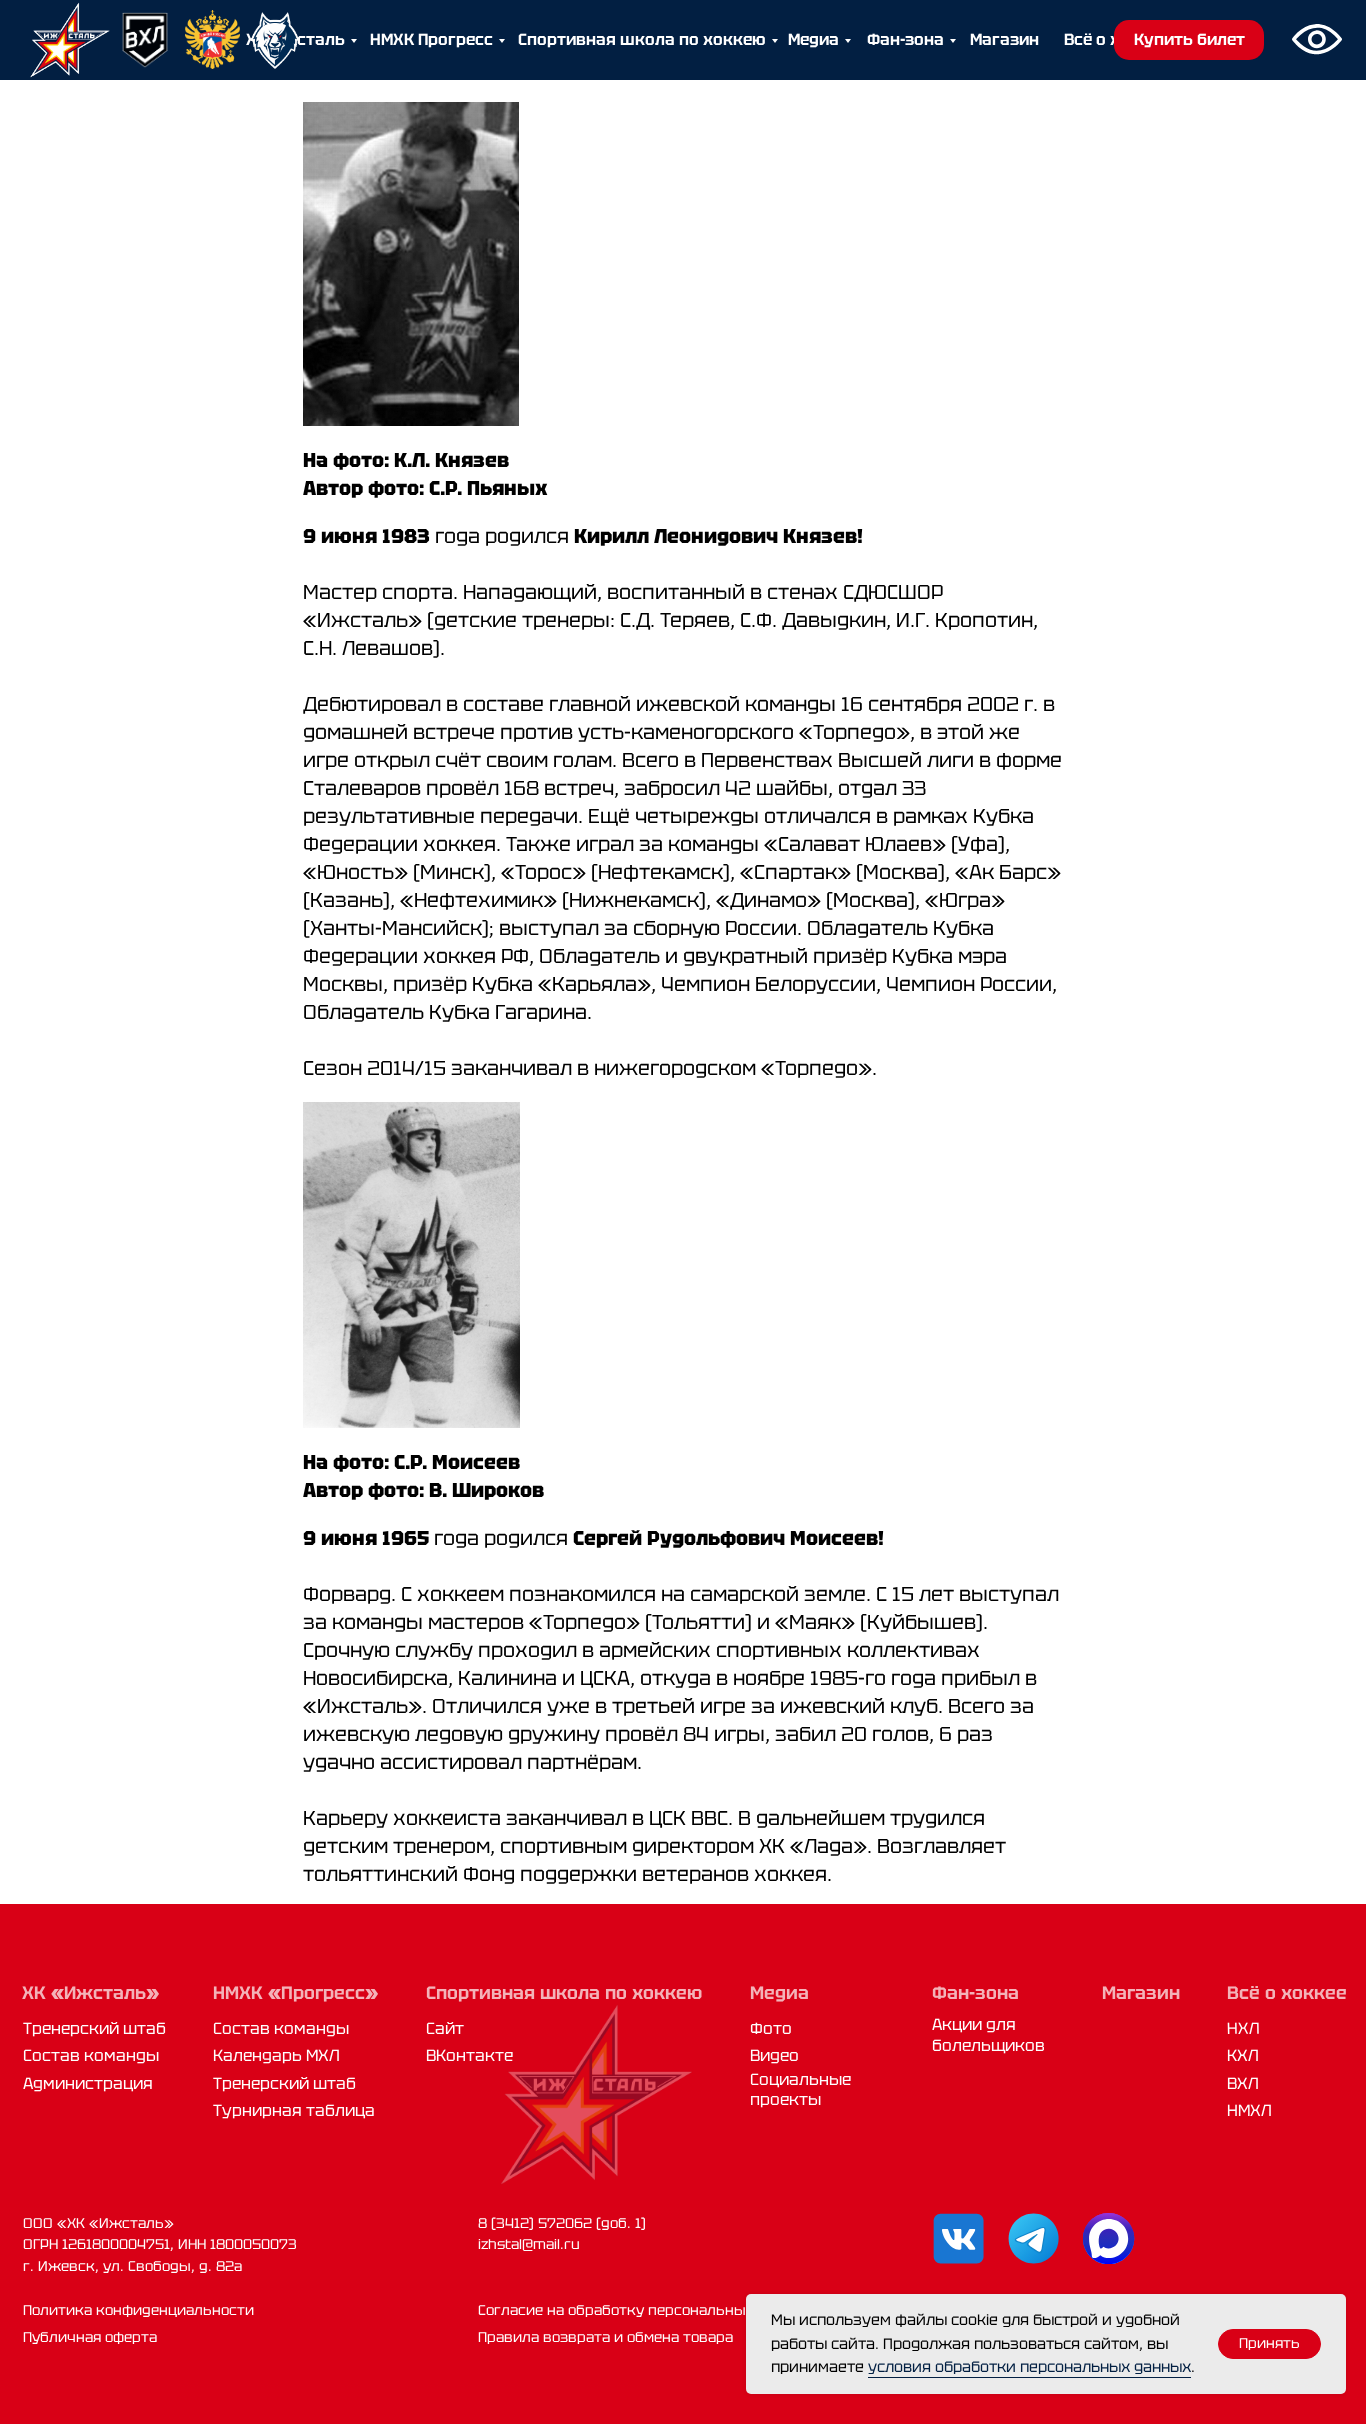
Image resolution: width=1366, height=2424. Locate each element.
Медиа (813, 39)
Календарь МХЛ (276, 2055)
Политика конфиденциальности (138, 2310)
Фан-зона (905, 39)
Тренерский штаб (94, 2028)
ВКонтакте (469, 2055)
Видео (774, 2055)
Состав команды (91, 2055)
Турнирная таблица (294, 2110)
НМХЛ (1249, 2110)
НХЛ (1243, 2029)
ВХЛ (1243, 2083)
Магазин (1004, 39)
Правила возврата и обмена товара (605, 2337)
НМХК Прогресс (431, 39)
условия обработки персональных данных (1029, 2367)
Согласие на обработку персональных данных (646, 2310)
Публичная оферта (90, 2337)
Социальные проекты (800, 2089)
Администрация (88, 2083)
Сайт (445, 2028)
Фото (771, 2028)
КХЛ (1243, 2055)
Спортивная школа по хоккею (642, 39)
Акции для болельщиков (988, 2034)
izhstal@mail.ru (529, 2244)
